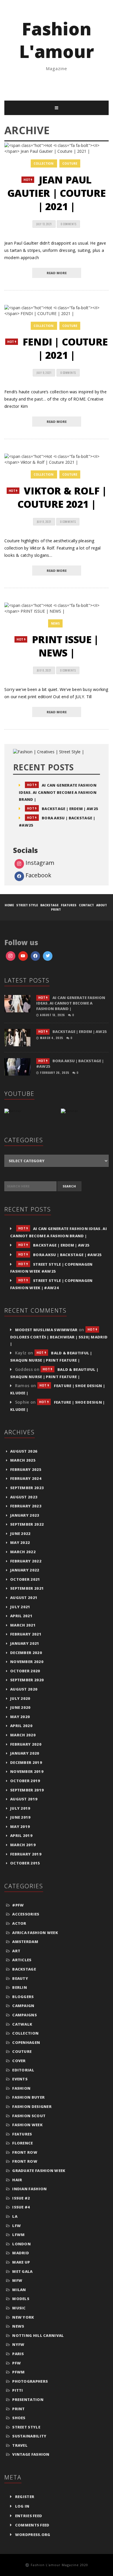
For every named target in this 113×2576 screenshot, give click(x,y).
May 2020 (20, 1717)
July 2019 (20, 1808)
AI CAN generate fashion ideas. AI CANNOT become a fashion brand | (58, 792)
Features (69, 905)
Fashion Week (27, 2125)
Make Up (21, 2262)
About (102, 905)
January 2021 (25, 1643)
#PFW (18, 1905)
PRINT (19, 2409)
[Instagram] (48, 956)
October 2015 (25, 1863)
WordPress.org (33, 2535)
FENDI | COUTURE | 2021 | (58, 348)
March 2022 (23, 1552)
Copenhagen (26, 2042)
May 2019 (20, 1827)
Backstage (24, 1969)
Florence (22, 2143)
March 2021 (23, 1625)
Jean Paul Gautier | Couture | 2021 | (57, 193)
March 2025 (23, 1460)
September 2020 (27, 1680)
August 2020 (24, 1689)
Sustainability (29, 2436)
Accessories (26, 1914)
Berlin (20, 1987)
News (55, 623)
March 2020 (23, 1735)
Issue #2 (21, 2198)
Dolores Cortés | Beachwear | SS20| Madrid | (59, 1337)
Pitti (18, 2390)
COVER (19, 2061)
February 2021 (26, 1634)
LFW (17, 2226)
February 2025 (26, 1469)
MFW (17, 2280)
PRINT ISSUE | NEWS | (57, 646)
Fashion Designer (32, 2106)
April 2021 (21, 1616)
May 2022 (20, 1542)
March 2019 (23, 1845)
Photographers (30, 2381)
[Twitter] (11, 956)
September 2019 (27, 1790)
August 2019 (24, 1799)
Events (20, 2079)
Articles (22, 1960)
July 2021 (20, 1607)
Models (21, 2299)
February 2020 (26, 1744)
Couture (70, 163)
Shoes (19, 2418)
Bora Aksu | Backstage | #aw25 (60, 1255)
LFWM (18, 2235)
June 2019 (20, 1817)
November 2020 (27, 1662)
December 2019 (26, 1762)
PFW (17, 2363)
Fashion (21, 2088)
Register (25, 2497)
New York (23, 2317)
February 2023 (26, 1506)
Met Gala (22, 2271)
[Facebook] (35, 956)
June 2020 (20, 1707)
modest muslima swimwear (46, 1330)
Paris (18, 2354)
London (21, 2244)
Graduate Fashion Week (39, 2171)
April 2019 (21, 1835)
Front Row (25, 2152)
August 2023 (24, 1497)
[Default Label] (23, 956)
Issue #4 (21, 2207)
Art (16, 1951)
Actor (19, 1923)
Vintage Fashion (31, 2454)
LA (15, 2216)
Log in (22, 2506)
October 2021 (25, 1579)
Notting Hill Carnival (38, 2335)
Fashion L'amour (57, 40)
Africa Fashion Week (35, 1933)
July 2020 (20, 1698)
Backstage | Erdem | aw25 (63, 809)
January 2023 (25, 1515)
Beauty (20, 1978)
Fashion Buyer (28, 2097)
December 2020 (26, 1653)
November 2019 (27, 1771)
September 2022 (27, 1524)
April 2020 (21, 1726)
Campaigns (24, 2015)
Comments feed (32, 2525)
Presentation (28, 2399)
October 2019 (25, 1781)
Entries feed (29, 2516)
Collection (43, 163)
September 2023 (27, 1488)
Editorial (23, 2070)
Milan (19, 2290)
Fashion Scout (29, 2116)
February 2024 (26, 1478)
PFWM (18, 2372)
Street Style (27, 905)
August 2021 (24, 1598)
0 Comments (68, 224)
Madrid (21, 2253)
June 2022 (20, 1533)
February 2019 (26, 1854)
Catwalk (22, 2024)
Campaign (23, 2006)
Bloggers (23, 1997)
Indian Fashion (29, 2189)
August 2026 (24, 1451)
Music (19, 2308)
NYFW (18, 2344)
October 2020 (25, 1671)
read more (57, 273)
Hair (17, 2180)
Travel (20, 2445)
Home (9, 905)
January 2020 (25, 1753)
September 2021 (27, 1588)
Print (56, 909)
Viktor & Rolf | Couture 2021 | (58, 497)
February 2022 (26, 1561)
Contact (86, 905)
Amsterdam (25, 1942)
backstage (49, 905)
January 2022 (25, 1570)
